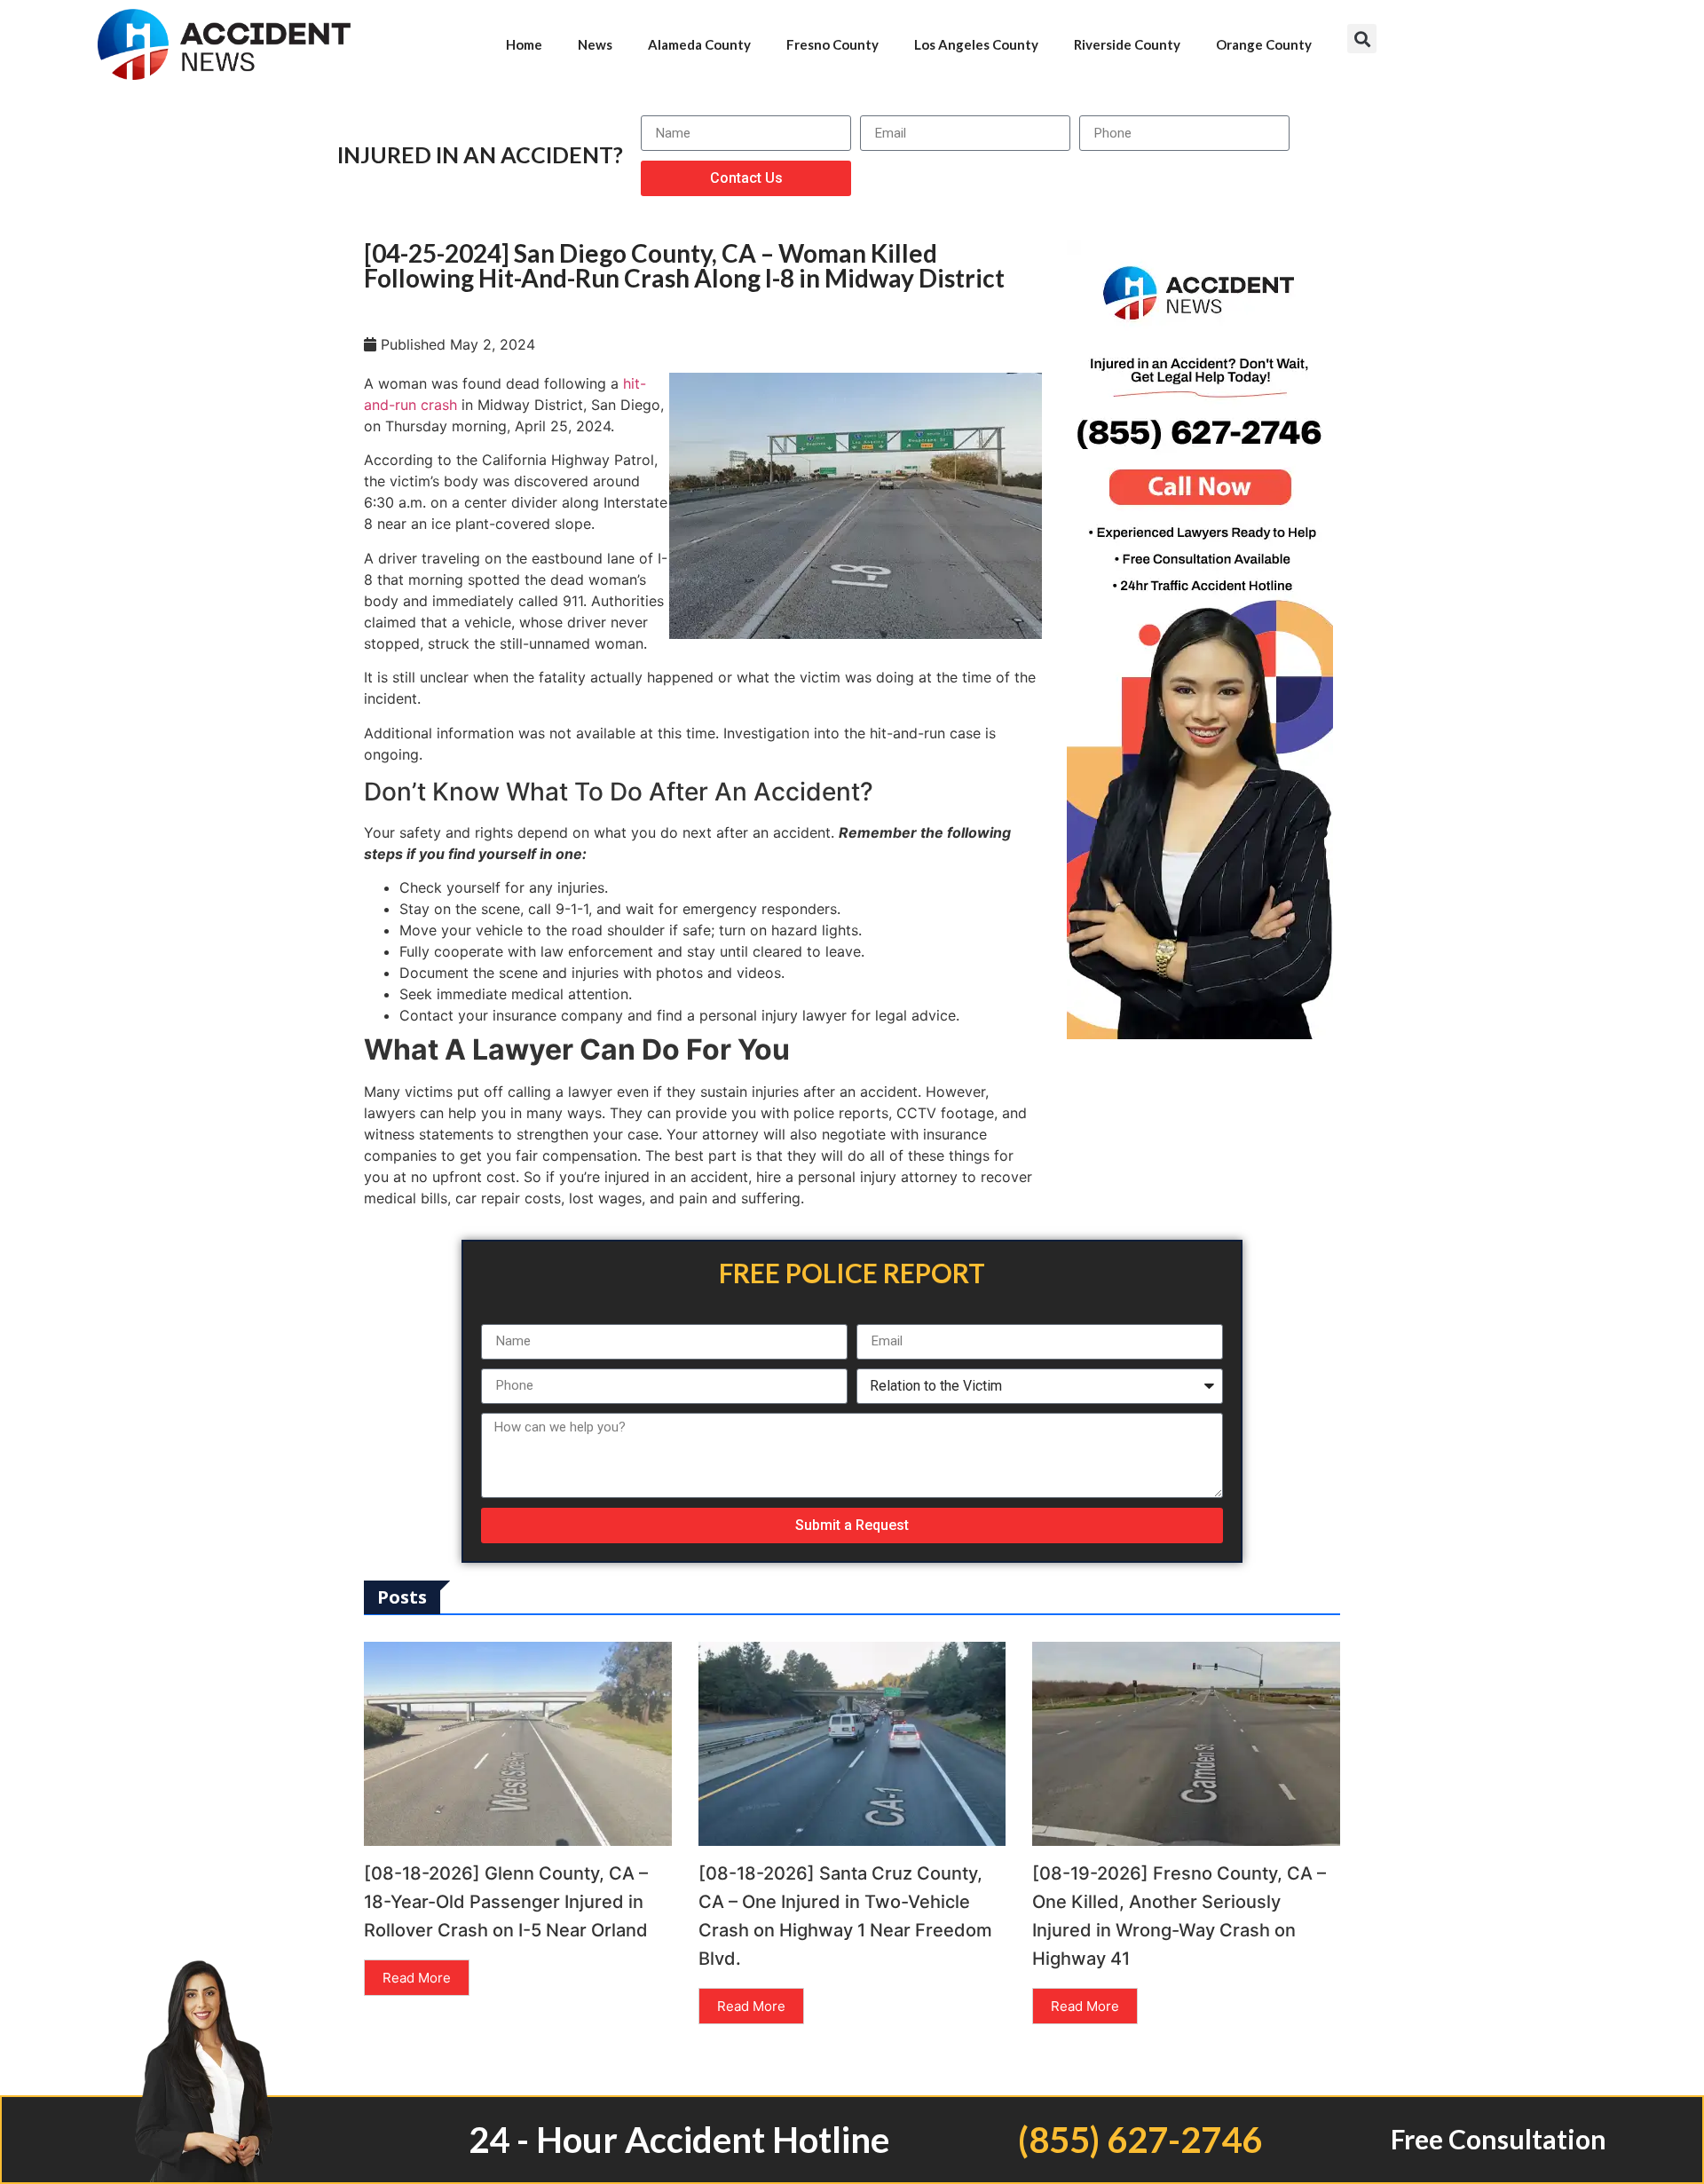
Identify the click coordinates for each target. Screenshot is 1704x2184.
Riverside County (1127, 44)
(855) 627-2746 (1140, 2140)
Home (524, 44)
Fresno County (832, 44)
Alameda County (699, 44)
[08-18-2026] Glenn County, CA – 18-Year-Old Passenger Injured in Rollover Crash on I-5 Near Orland (506, 1902)
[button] (1362, 39)
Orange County (1264, 44)
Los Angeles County (976, 44)
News (595, 44)
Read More (417, 1978)
